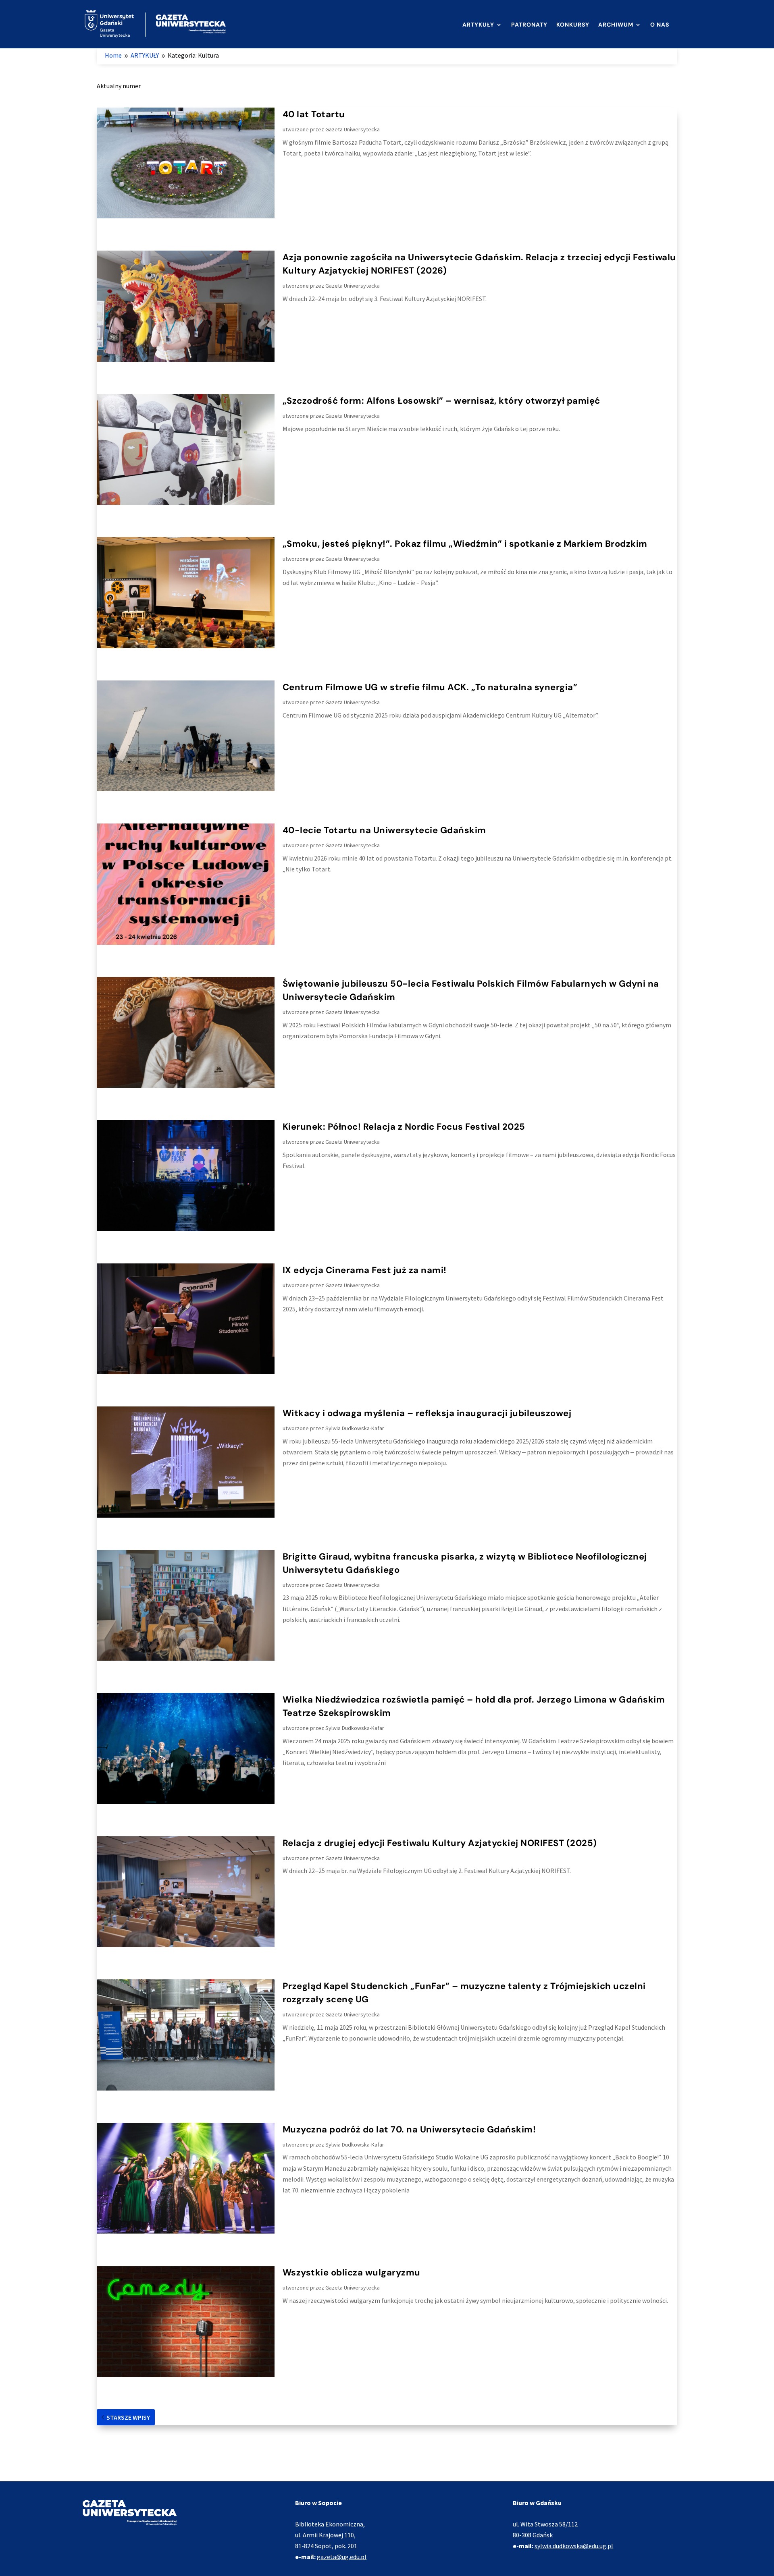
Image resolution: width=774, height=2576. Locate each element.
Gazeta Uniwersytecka (353, 129)
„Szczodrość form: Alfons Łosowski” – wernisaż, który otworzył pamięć (441, 401)
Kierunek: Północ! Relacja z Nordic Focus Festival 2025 (404, 1127)
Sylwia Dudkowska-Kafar (355, 1428)
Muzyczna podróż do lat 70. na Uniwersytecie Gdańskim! (409, 2129)
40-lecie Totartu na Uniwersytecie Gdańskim (384, 830)
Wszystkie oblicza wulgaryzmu (352, 2272)
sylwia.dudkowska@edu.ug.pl (574, 2546)
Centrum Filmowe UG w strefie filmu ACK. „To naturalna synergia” (430, 687)
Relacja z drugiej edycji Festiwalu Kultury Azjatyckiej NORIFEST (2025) (440, 1843)
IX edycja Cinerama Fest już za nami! (365, 1270)
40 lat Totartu (314, 114)
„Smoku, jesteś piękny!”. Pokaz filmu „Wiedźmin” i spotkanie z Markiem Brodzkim (465, 544)
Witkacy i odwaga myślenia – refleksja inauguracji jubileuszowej (427, 1413)
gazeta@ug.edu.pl (342, 2557)
